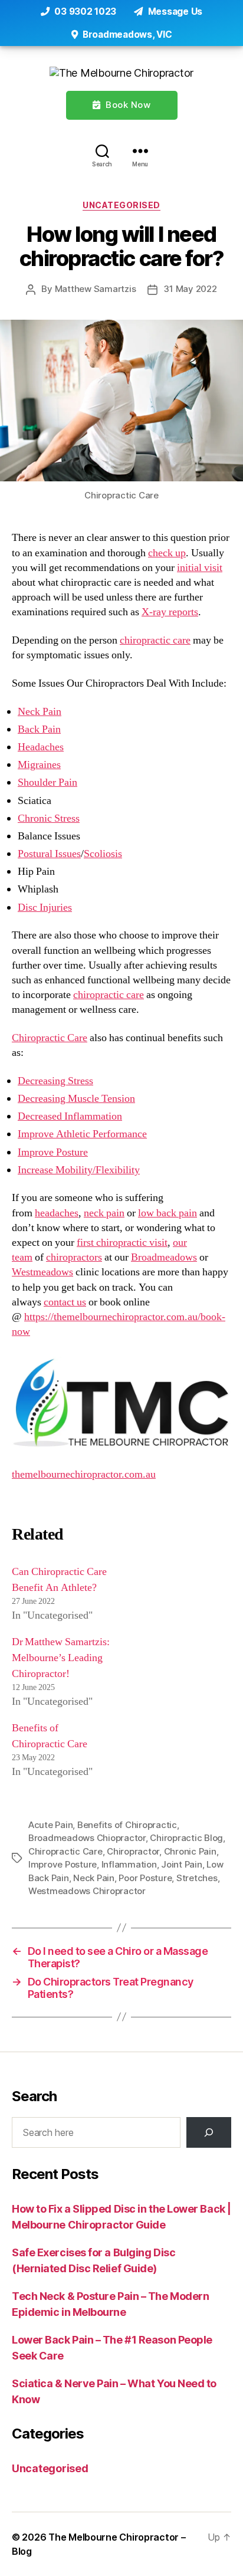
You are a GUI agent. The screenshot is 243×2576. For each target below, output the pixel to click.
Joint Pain (181, 1864)
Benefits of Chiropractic (127, 1825)
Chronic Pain (190, 1851)
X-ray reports (170, 612)
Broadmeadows (164, 1257)
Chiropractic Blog (186, 1838)
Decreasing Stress (55, 1081)
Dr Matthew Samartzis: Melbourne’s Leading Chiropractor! (61, 1658)
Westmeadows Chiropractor (87, 1891)
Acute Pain (50, 1825)
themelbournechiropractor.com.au (84, 1474)
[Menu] (140, 151)
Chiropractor (133, 1851)
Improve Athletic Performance (82, 1134)
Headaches (41, 747)
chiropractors (74, 1257)
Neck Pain (40, 712)
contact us (65, 1302)
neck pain (104, 1213)
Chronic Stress (49, 818)
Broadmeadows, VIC (126, 35)
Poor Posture (145, 1878)
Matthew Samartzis (96, 289)
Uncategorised (121, 205)
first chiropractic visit (122, 1243)
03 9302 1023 (84, 12)
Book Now (127, 105)
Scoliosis (103, 854)
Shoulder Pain (47, 782)
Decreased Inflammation (70, 1116)
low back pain (168, 1213)
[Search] (102, 151)
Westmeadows (42, 1272)
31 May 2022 (190, 289)
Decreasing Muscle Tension (76, 1099)
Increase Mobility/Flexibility (79, 1170)
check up (167, 553)
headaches (57, 1213)
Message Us (174, 12)
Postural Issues (49, 854)
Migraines (39, 765)
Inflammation (129, 1864)
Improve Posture (53, 1152)
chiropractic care (155, 640)
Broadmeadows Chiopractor (87, 1838)
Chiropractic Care (50, 1038)
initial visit (200, 568)
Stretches (197, 1878)
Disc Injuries (45, 908)
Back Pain (39, 729)
